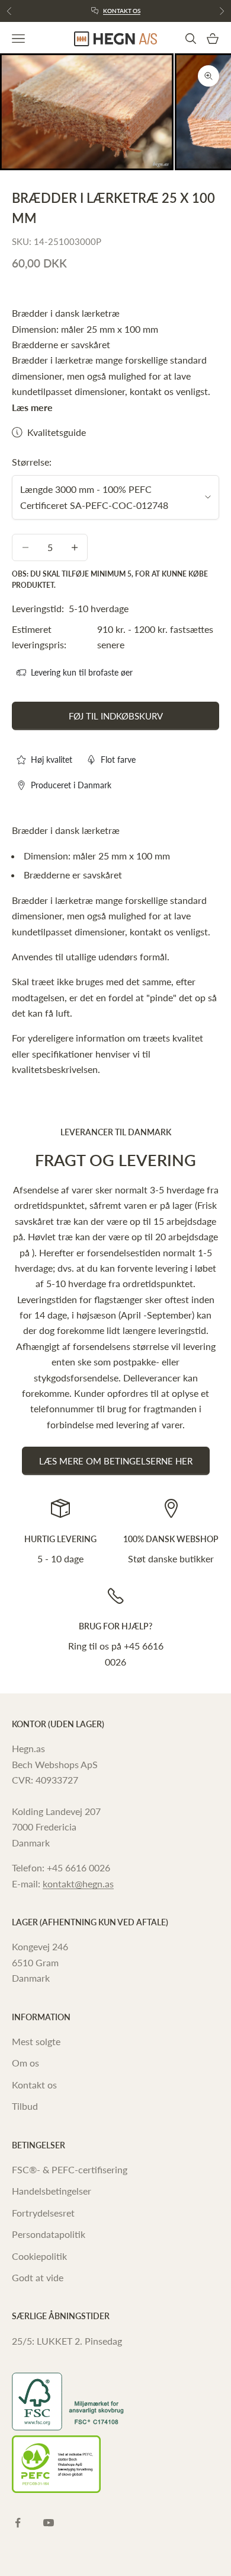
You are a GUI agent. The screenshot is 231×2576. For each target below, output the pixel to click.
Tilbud (25, 2106)
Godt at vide (38, 2277)
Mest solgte (36, 2041)
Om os (25, 2063)
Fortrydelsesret (43, 2213)
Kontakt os (122, 11)
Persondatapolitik (49, 2234)
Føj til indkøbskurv (116, 716)
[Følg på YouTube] (49, 2523)
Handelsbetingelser (52, 2191)
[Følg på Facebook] (18, 2523)
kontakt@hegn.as (78, 1884)
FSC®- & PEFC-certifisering (70, 2169)
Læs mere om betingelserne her (116, 1461)
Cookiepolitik (39, 2256)
